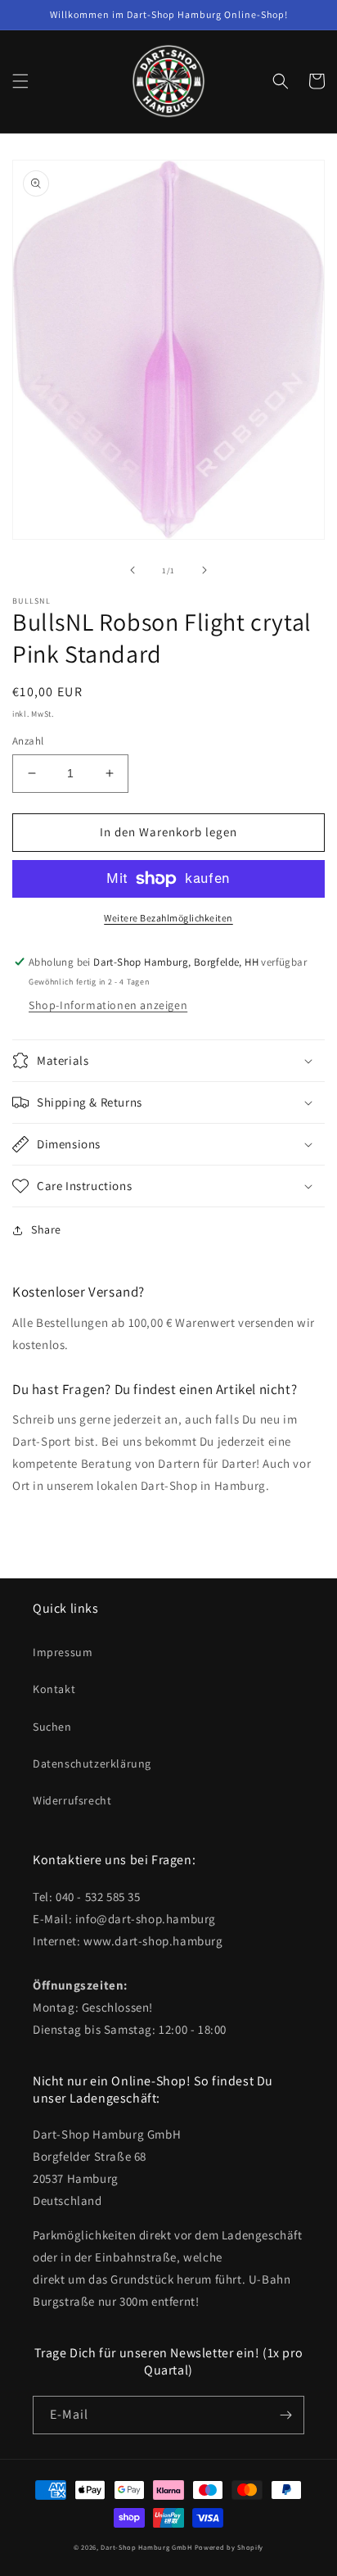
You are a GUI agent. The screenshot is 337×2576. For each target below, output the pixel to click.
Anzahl (28, 741)
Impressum (63, 1652)
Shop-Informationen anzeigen (108, 1005)
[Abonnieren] (285, 2415)
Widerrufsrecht (72, 1800)
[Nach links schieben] (133, 570)
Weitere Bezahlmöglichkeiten (168, 918)
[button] (20, 81)
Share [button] (46, 1229)
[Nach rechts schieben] (204, 570)
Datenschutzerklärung (92, 1763)
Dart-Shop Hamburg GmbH (146, 2547)
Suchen (52, 1727)
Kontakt (54, 1689)
